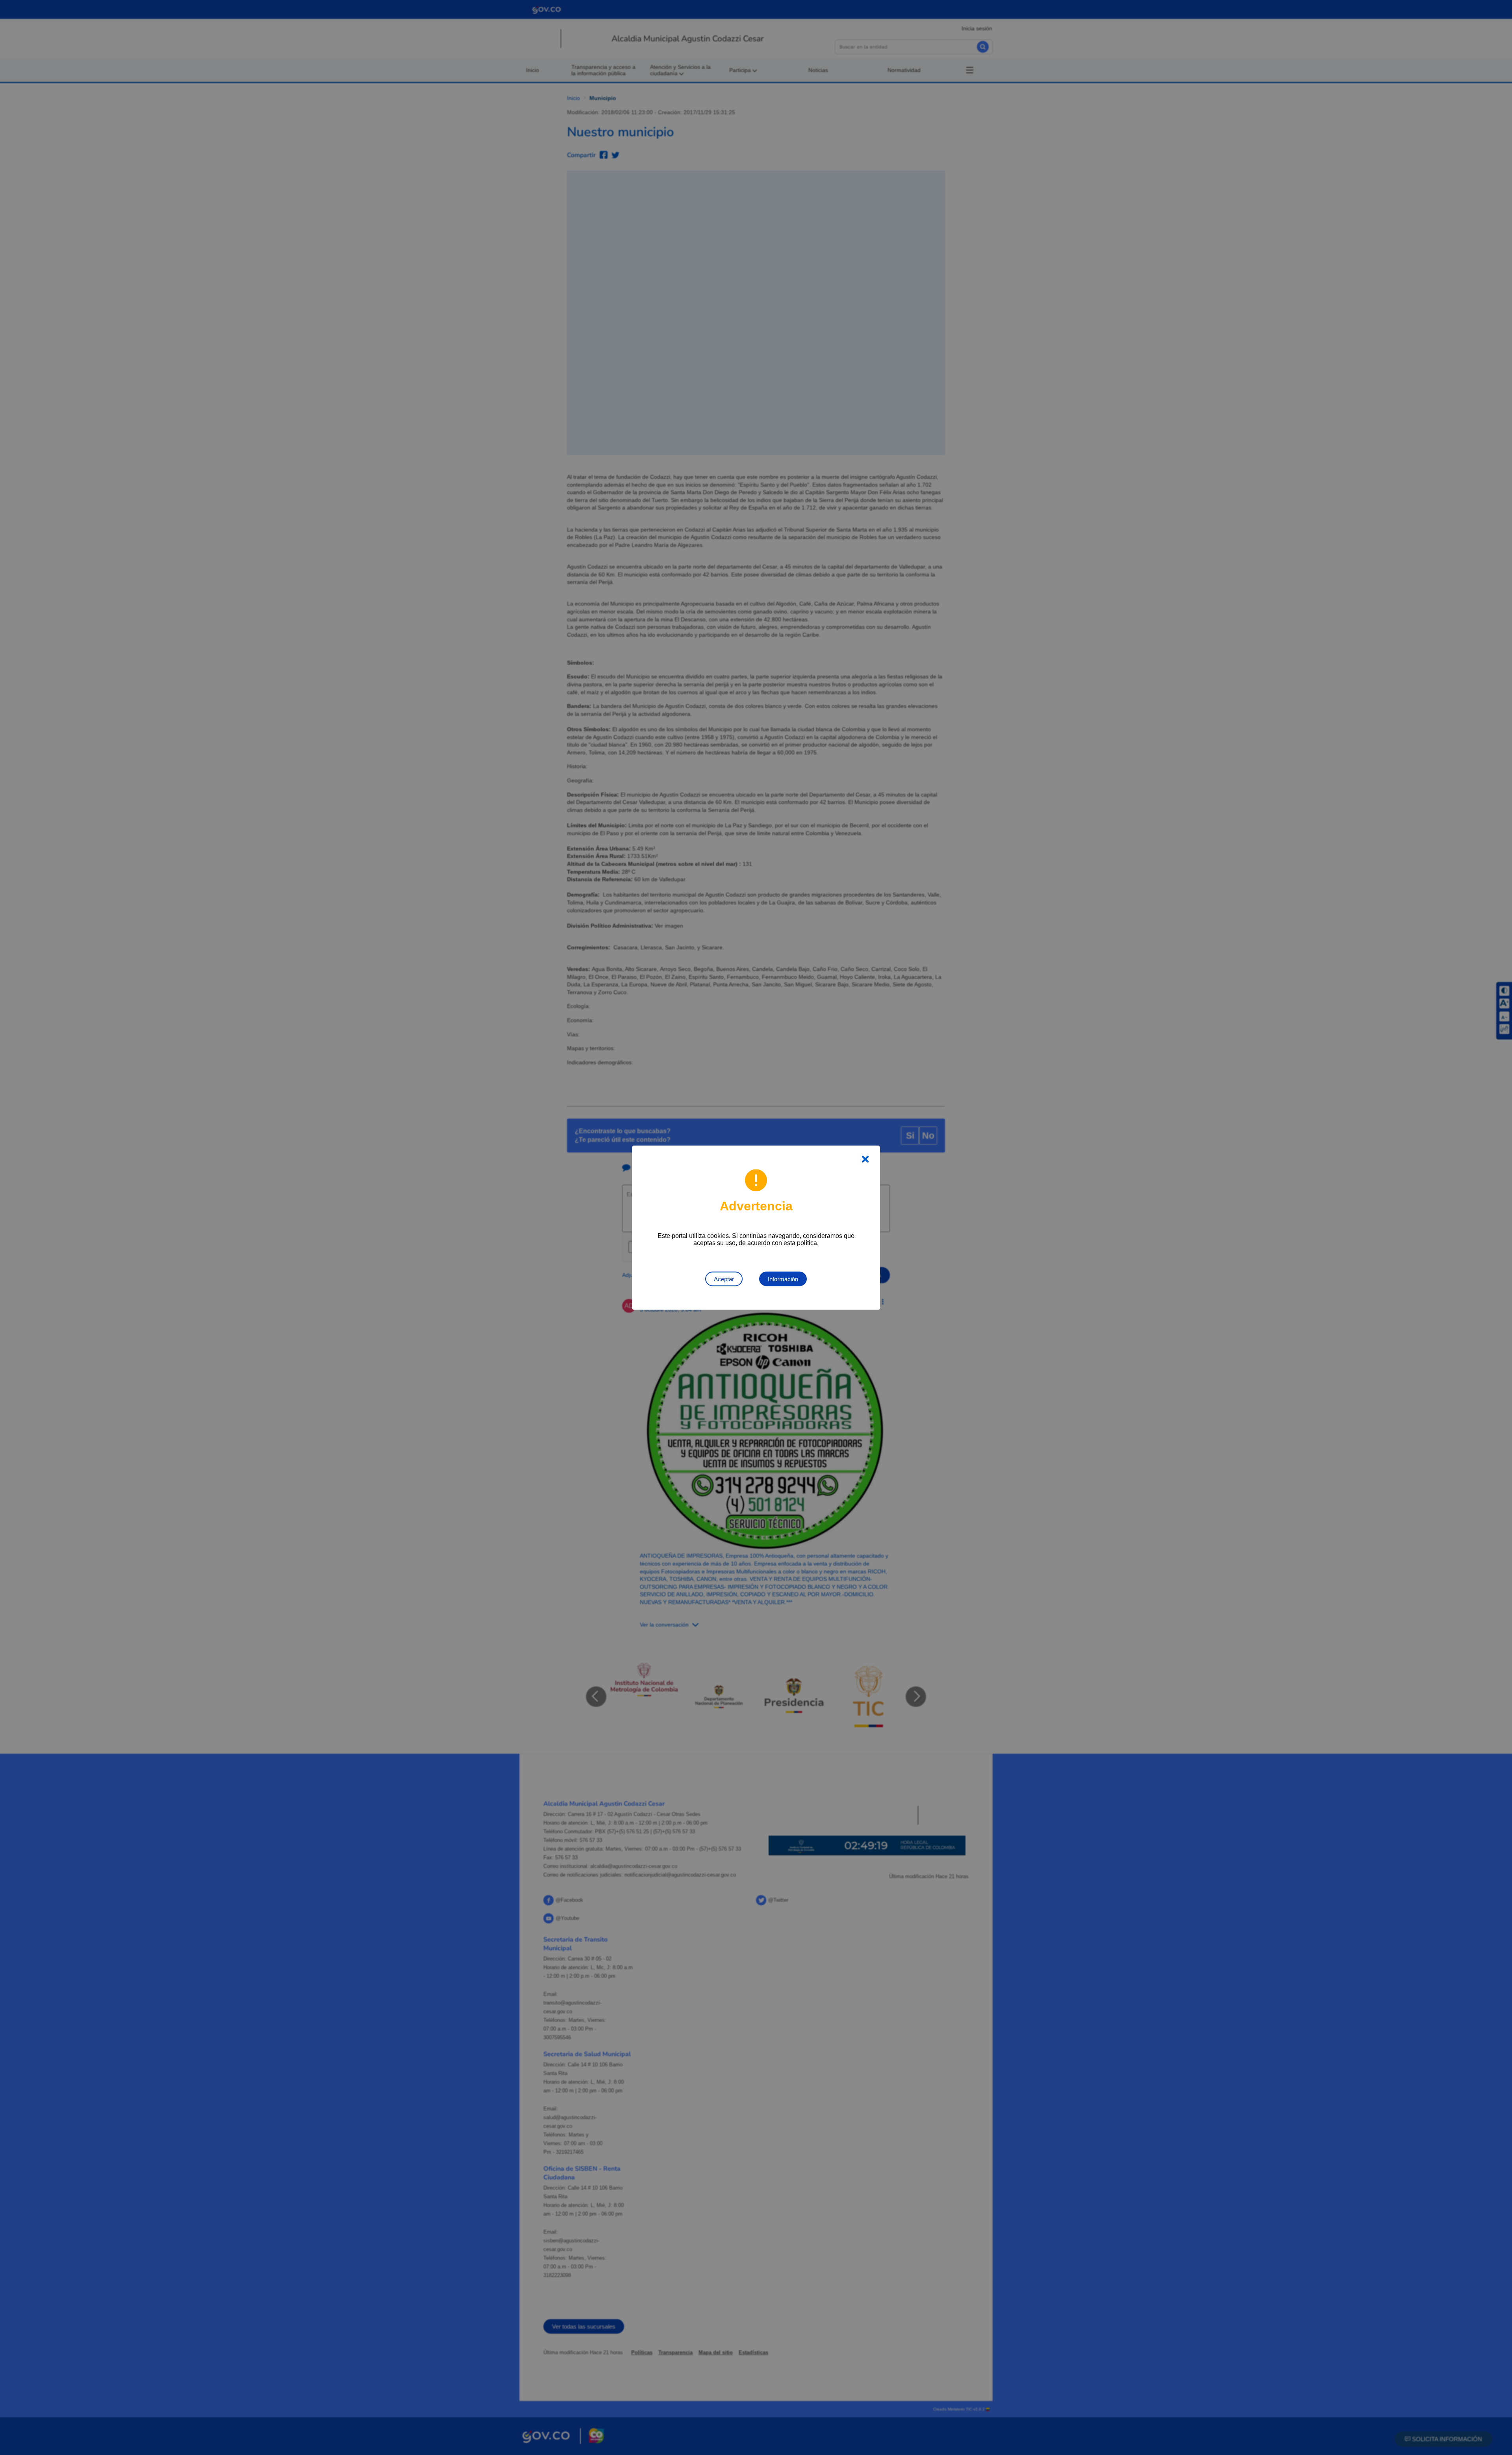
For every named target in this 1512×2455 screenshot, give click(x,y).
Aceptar (724, 1279)
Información (783, 1279)
